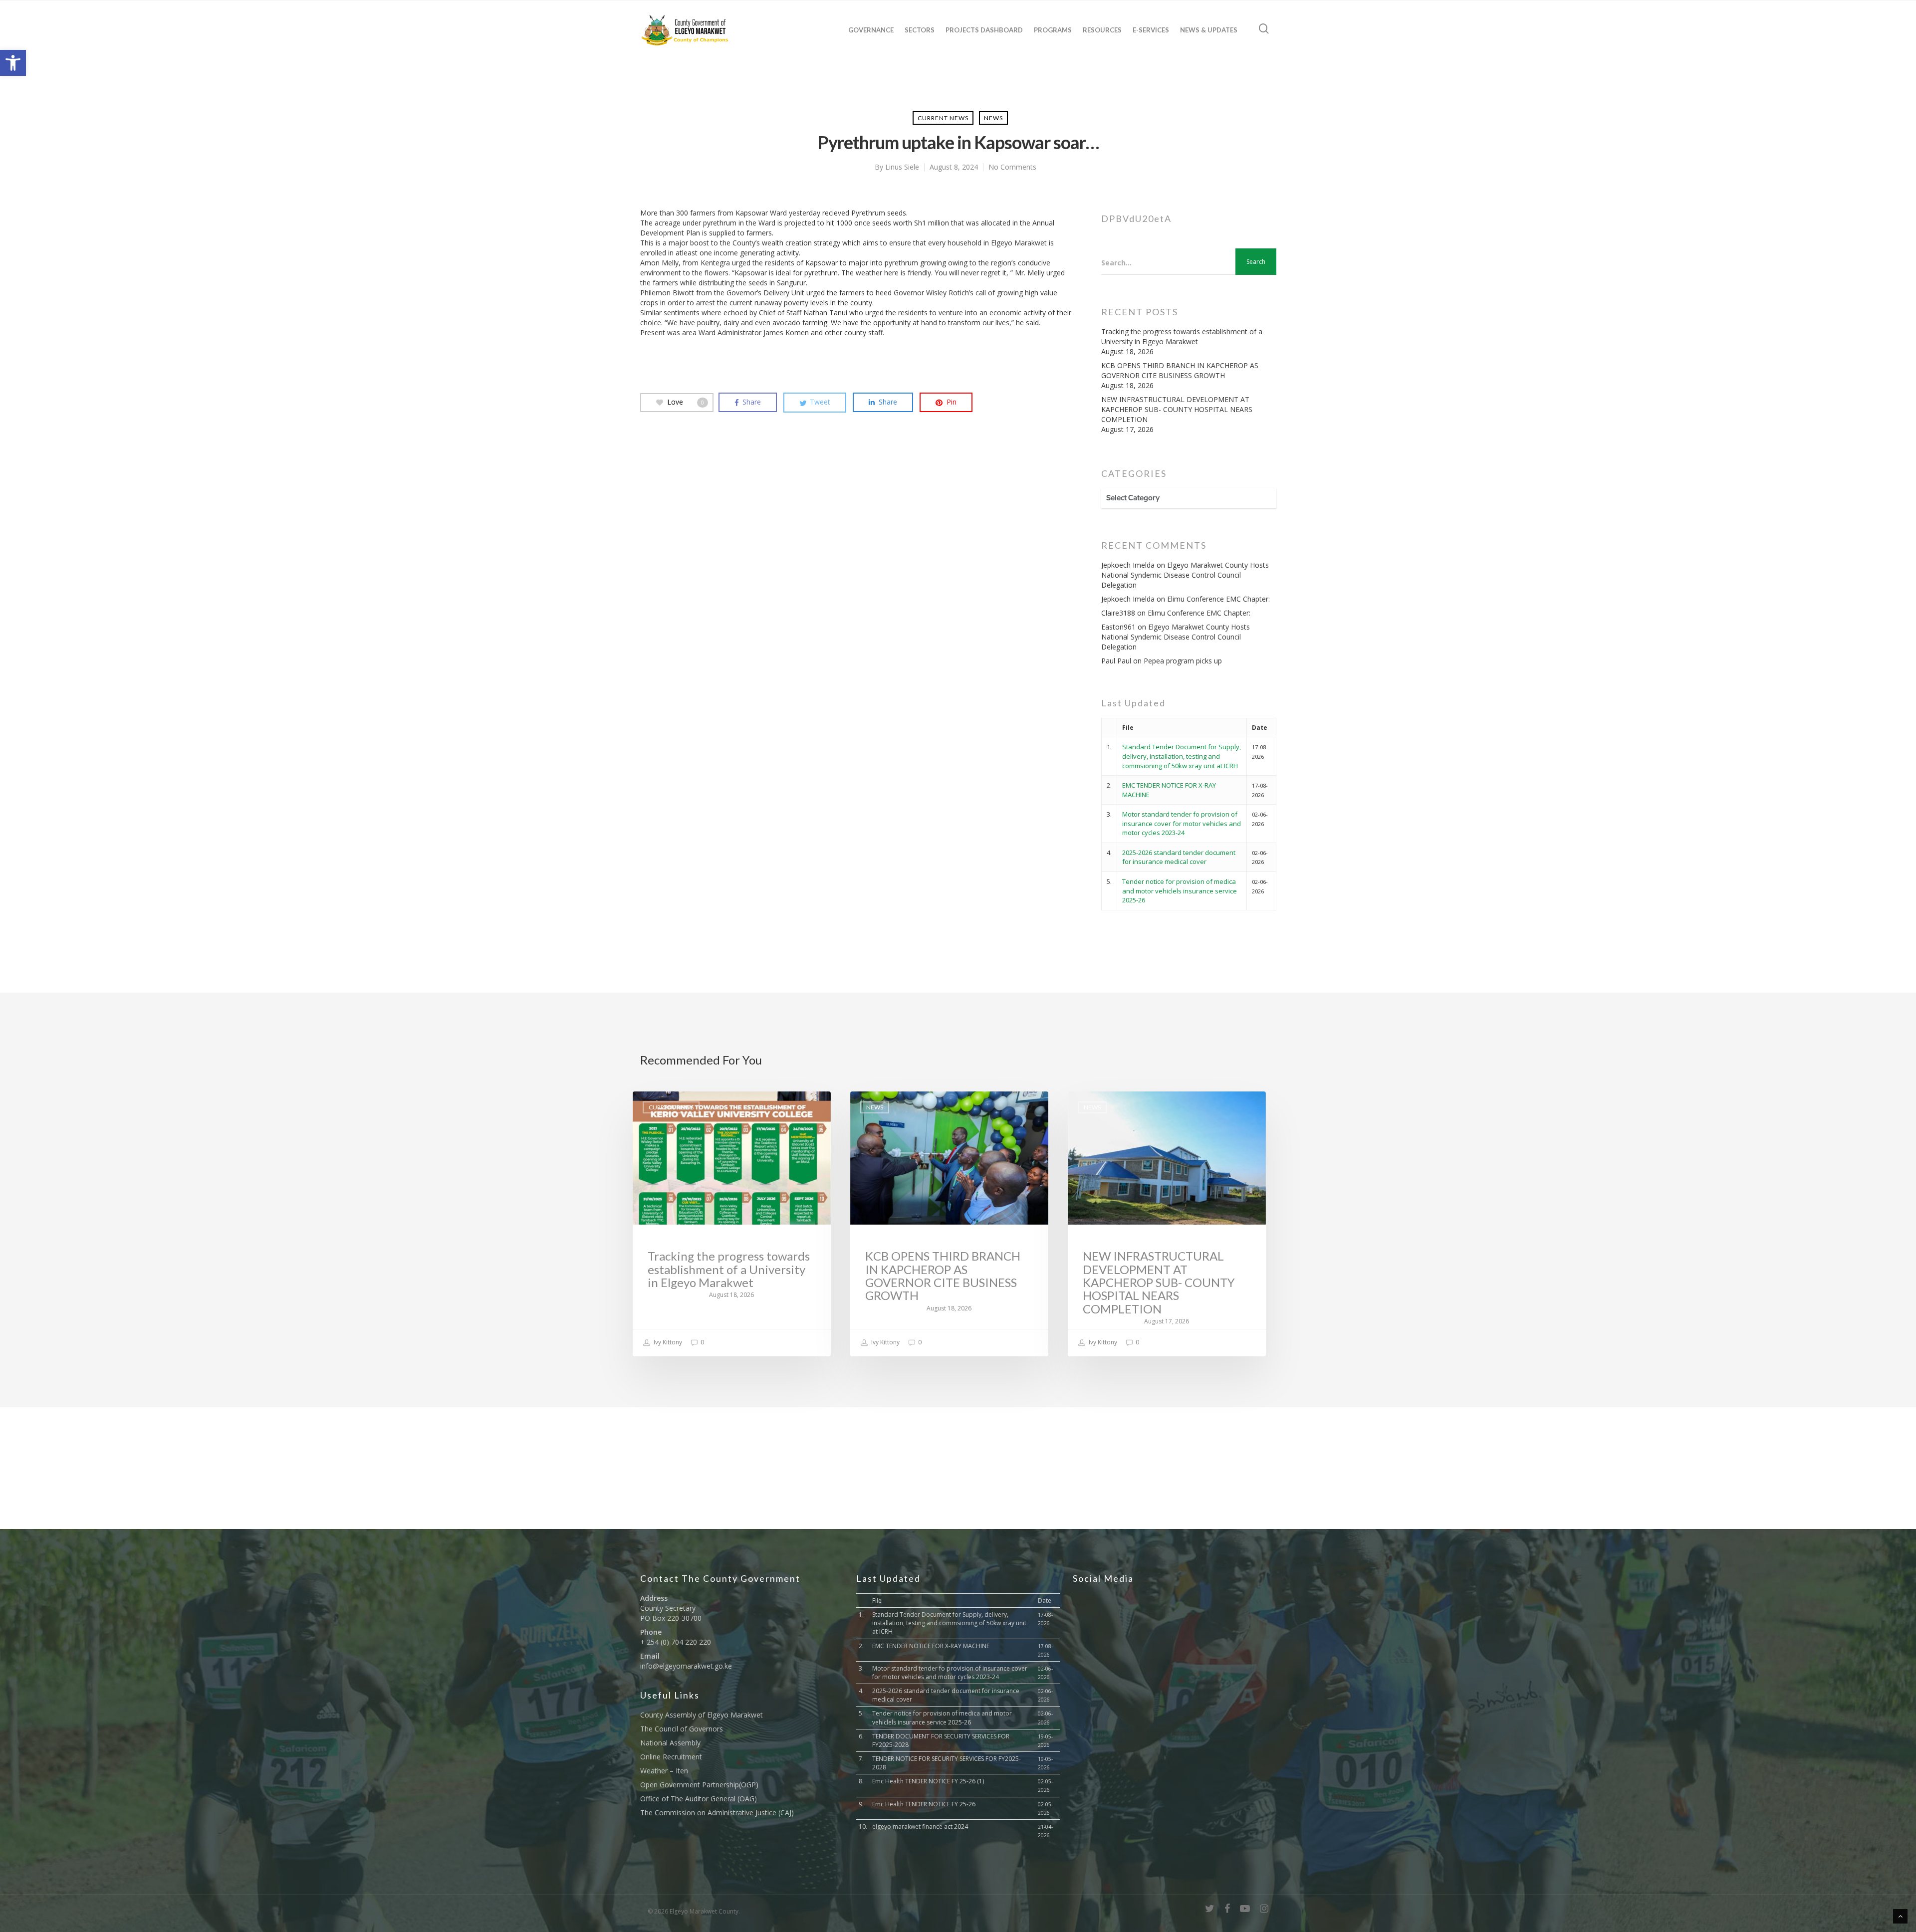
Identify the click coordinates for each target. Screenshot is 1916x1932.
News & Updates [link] (1209, 30)
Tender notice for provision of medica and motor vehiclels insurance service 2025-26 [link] (1180, 891)
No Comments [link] (1012, 167)
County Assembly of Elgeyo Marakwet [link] (702, 1715)
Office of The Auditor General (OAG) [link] (699, 1799)
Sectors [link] (920, 30)
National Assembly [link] (670, 1743)
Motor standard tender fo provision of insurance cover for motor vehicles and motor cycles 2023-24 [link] (1182, 823)
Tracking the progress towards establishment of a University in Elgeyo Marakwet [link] (1182, 336)
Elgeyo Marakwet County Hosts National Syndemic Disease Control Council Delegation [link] (1185, 575)
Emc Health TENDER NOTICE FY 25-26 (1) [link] (928, 1781)
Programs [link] (1053, 30)
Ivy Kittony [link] (667, 1342)
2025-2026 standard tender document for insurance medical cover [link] (1179, 857)
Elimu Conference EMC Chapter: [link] (1218, 599)
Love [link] (686, 402)
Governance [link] (871, 30)
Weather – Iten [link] (664, 1771)
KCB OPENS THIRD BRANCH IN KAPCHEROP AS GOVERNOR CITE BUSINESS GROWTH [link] (1180, 370)
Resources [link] (1102, 30)
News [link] (993, 118)
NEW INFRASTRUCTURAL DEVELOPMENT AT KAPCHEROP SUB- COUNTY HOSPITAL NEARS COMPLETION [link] (1177, 409)
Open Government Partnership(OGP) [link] (699, 1785)
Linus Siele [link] (902, 167)
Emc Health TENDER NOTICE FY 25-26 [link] (924, 1804)
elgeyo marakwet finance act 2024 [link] (920, 1826)
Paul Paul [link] (1116, 661)
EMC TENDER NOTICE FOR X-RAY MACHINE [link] (931, 1646)
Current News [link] (943, 118)
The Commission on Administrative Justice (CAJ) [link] (717, 1813)
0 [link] (702, 1342)
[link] (13, 63)
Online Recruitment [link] (671, 1757)
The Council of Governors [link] (682, 1729)
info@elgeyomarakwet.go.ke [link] (686, 1666)
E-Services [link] (1151, 30)
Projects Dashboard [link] (984, 30)
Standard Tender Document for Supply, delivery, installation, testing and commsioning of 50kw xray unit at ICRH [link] (1182, 756)
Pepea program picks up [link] (1183, 661)
